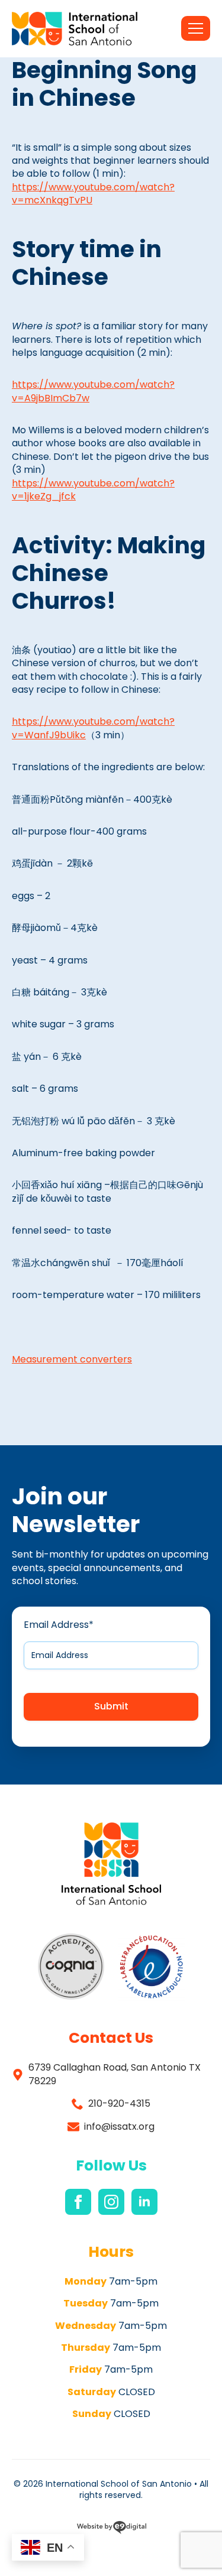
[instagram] (111, 2202)
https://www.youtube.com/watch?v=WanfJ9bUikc (93, 728)
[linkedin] (144, 2202)
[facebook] (78, 2202)
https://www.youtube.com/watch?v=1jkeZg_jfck (93, 490)
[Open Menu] (196, 28)
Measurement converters (72, 1359)
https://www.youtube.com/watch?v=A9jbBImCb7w (93, 391)
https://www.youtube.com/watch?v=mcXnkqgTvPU (93, 194)
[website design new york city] (112, 2529)
